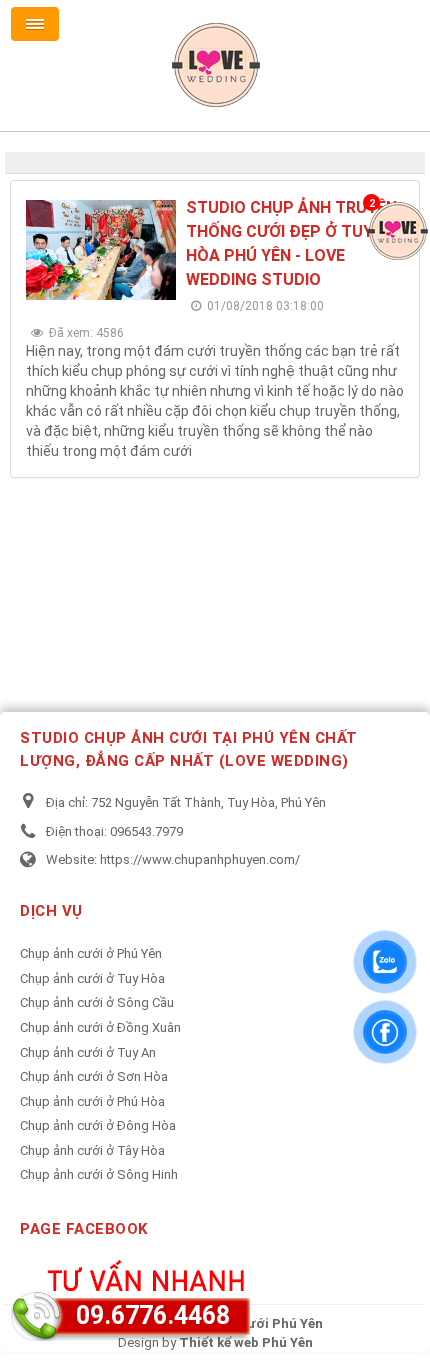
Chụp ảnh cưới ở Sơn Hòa (94, 1076)
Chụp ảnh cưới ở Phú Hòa (92, 1101)
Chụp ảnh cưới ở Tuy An (88, 1052)
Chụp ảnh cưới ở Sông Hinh (99, 1174)
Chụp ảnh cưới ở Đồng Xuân (100, 1027)
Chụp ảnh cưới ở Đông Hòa (98, 1125)
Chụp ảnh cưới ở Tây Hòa (92, 1150)
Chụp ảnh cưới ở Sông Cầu (97, 1002)
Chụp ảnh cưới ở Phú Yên (91, 953)
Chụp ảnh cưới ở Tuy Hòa (92, 978)
